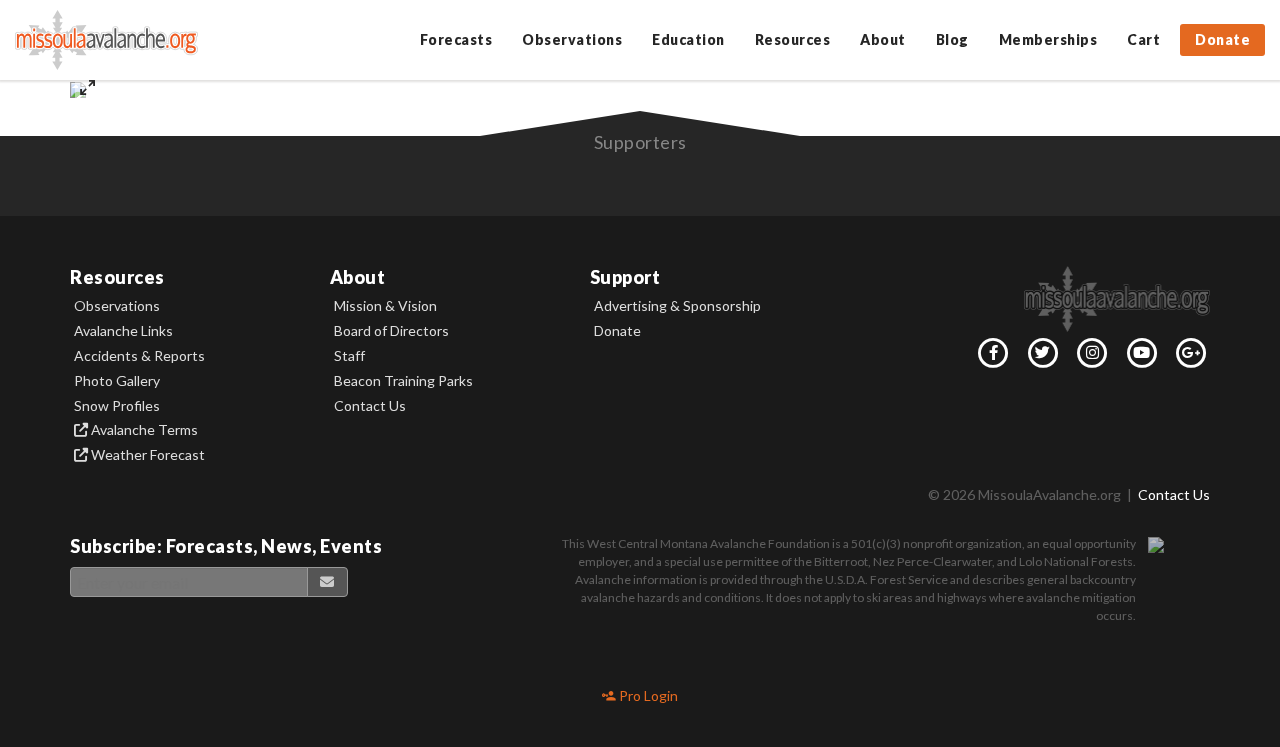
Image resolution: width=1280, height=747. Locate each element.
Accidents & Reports (139, 356)
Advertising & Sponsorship (677, 306)
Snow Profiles (117, 406)
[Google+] (1188, 357)
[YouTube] (1138, 357)
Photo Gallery (117, 381)
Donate (1222, 39)
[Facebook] (990, 357)
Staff (349, 356)
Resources (793, 39)
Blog (952, 39)
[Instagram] (1089, 357)
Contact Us (370, 406)
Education (688, 39)
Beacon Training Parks (403, 381)
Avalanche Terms (143, 430)
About (883, 39)
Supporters (640, 142)
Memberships (1048, 39)
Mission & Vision (385, 306)
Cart (1143, 39)
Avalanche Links (123, 331)
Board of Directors (391, 331)
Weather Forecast (146, 455)
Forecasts (456, 39)
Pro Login (647, 695)
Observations (572, 39)
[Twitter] (1039, 357)
